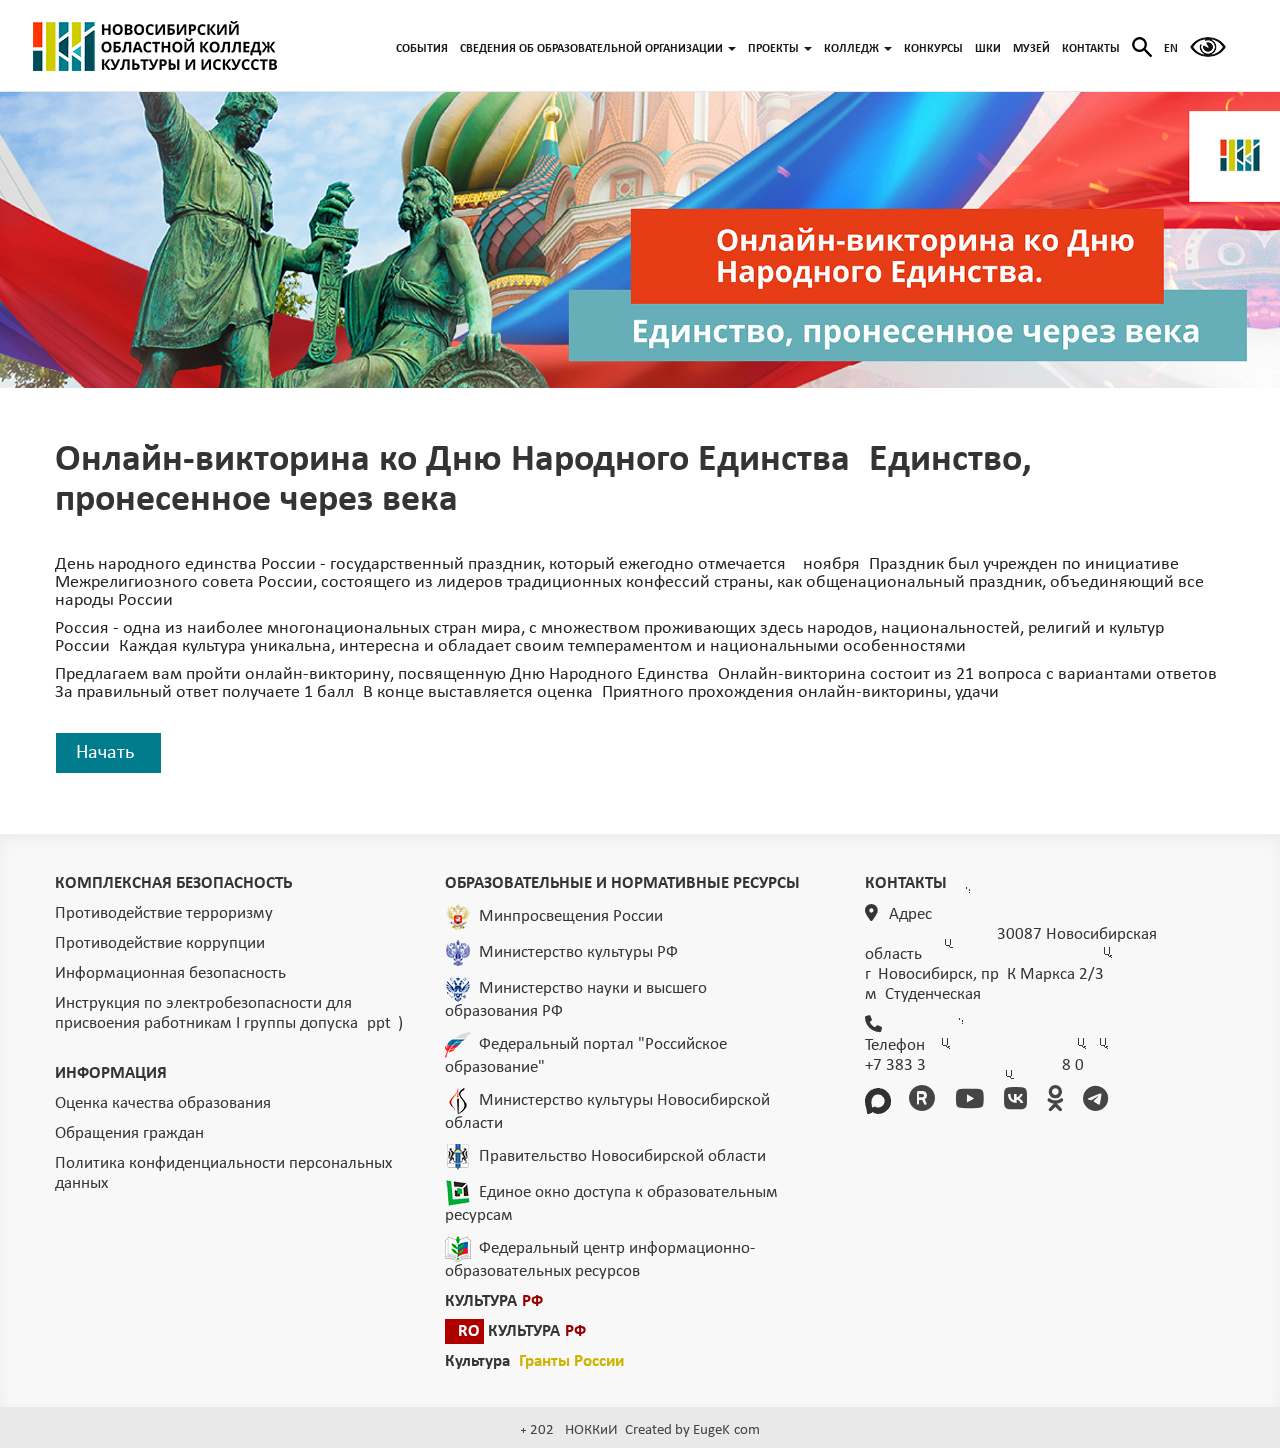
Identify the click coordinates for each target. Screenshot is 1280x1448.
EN (1171, 49)
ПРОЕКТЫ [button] (773, 49)
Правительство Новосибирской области (622, 1156)
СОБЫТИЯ (422, 49)
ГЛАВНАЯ (155, 46)
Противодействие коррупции (160, 943)
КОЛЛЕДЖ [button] (851, 49)
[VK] (1019, 1101)
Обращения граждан (129, 1133)
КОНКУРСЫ (933, 49)
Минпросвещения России (571, 916)
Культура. (534, 1361)
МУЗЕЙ (1031, 49)
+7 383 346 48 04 (974, 1065)
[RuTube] (925, 1101)
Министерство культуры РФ (578, 952)
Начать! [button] (108, 753)
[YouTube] (973, 1101)
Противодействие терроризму (164, 913)
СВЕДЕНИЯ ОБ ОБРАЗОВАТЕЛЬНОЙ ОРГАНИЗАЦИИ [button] (591, 49)
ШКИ (988, 49)
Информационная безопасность (170, 973)
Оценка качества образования (163, 1103)
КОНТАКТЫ (1091, 49)
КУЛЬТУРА (494, 1301)
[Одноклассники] (1058, 1101)
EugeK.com (726, 1430)
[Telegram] (1099, 1101)
